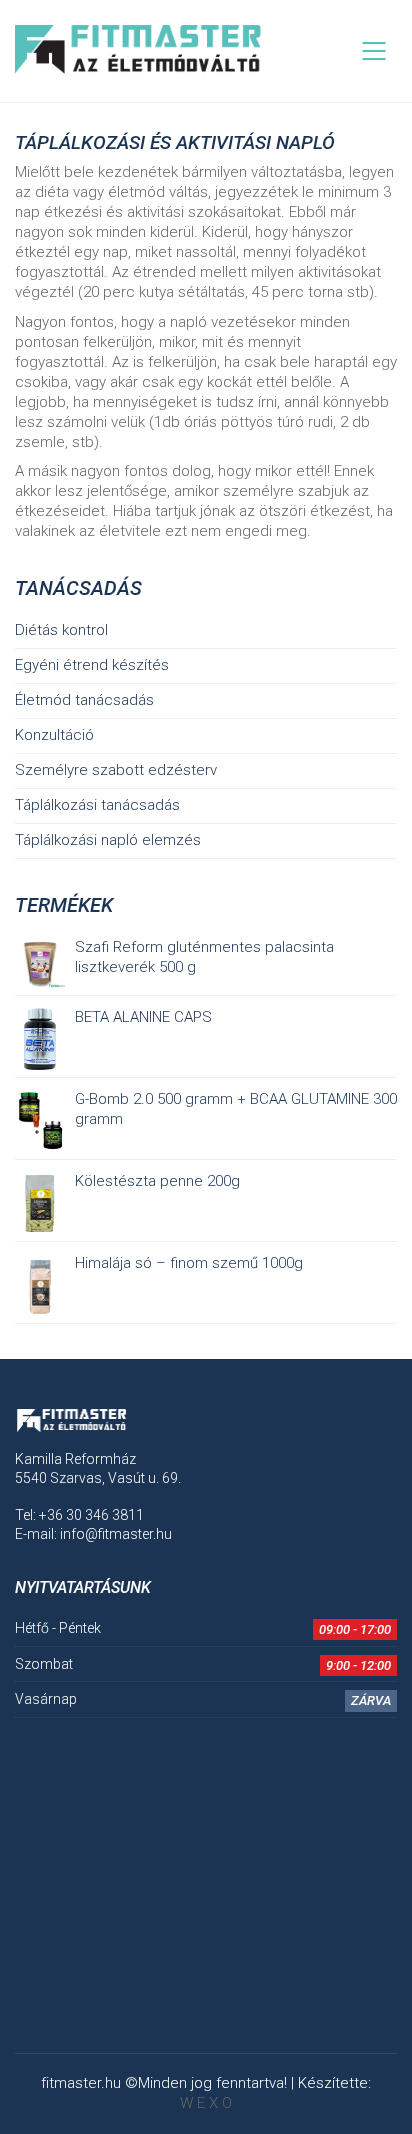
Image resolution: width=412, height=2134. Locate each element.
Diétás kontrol (61, 630)
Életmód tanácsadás (84, 700)
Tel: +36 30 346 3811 (79, 1515)
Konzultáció (54, 735)
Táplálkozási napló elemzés (108, 840)
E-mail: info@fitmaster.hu (93, 1534)
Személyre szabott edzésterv (116, 770)
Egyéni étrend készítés (92, 665)
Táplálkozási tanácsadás (97, 805)
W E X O (206, 2103)
